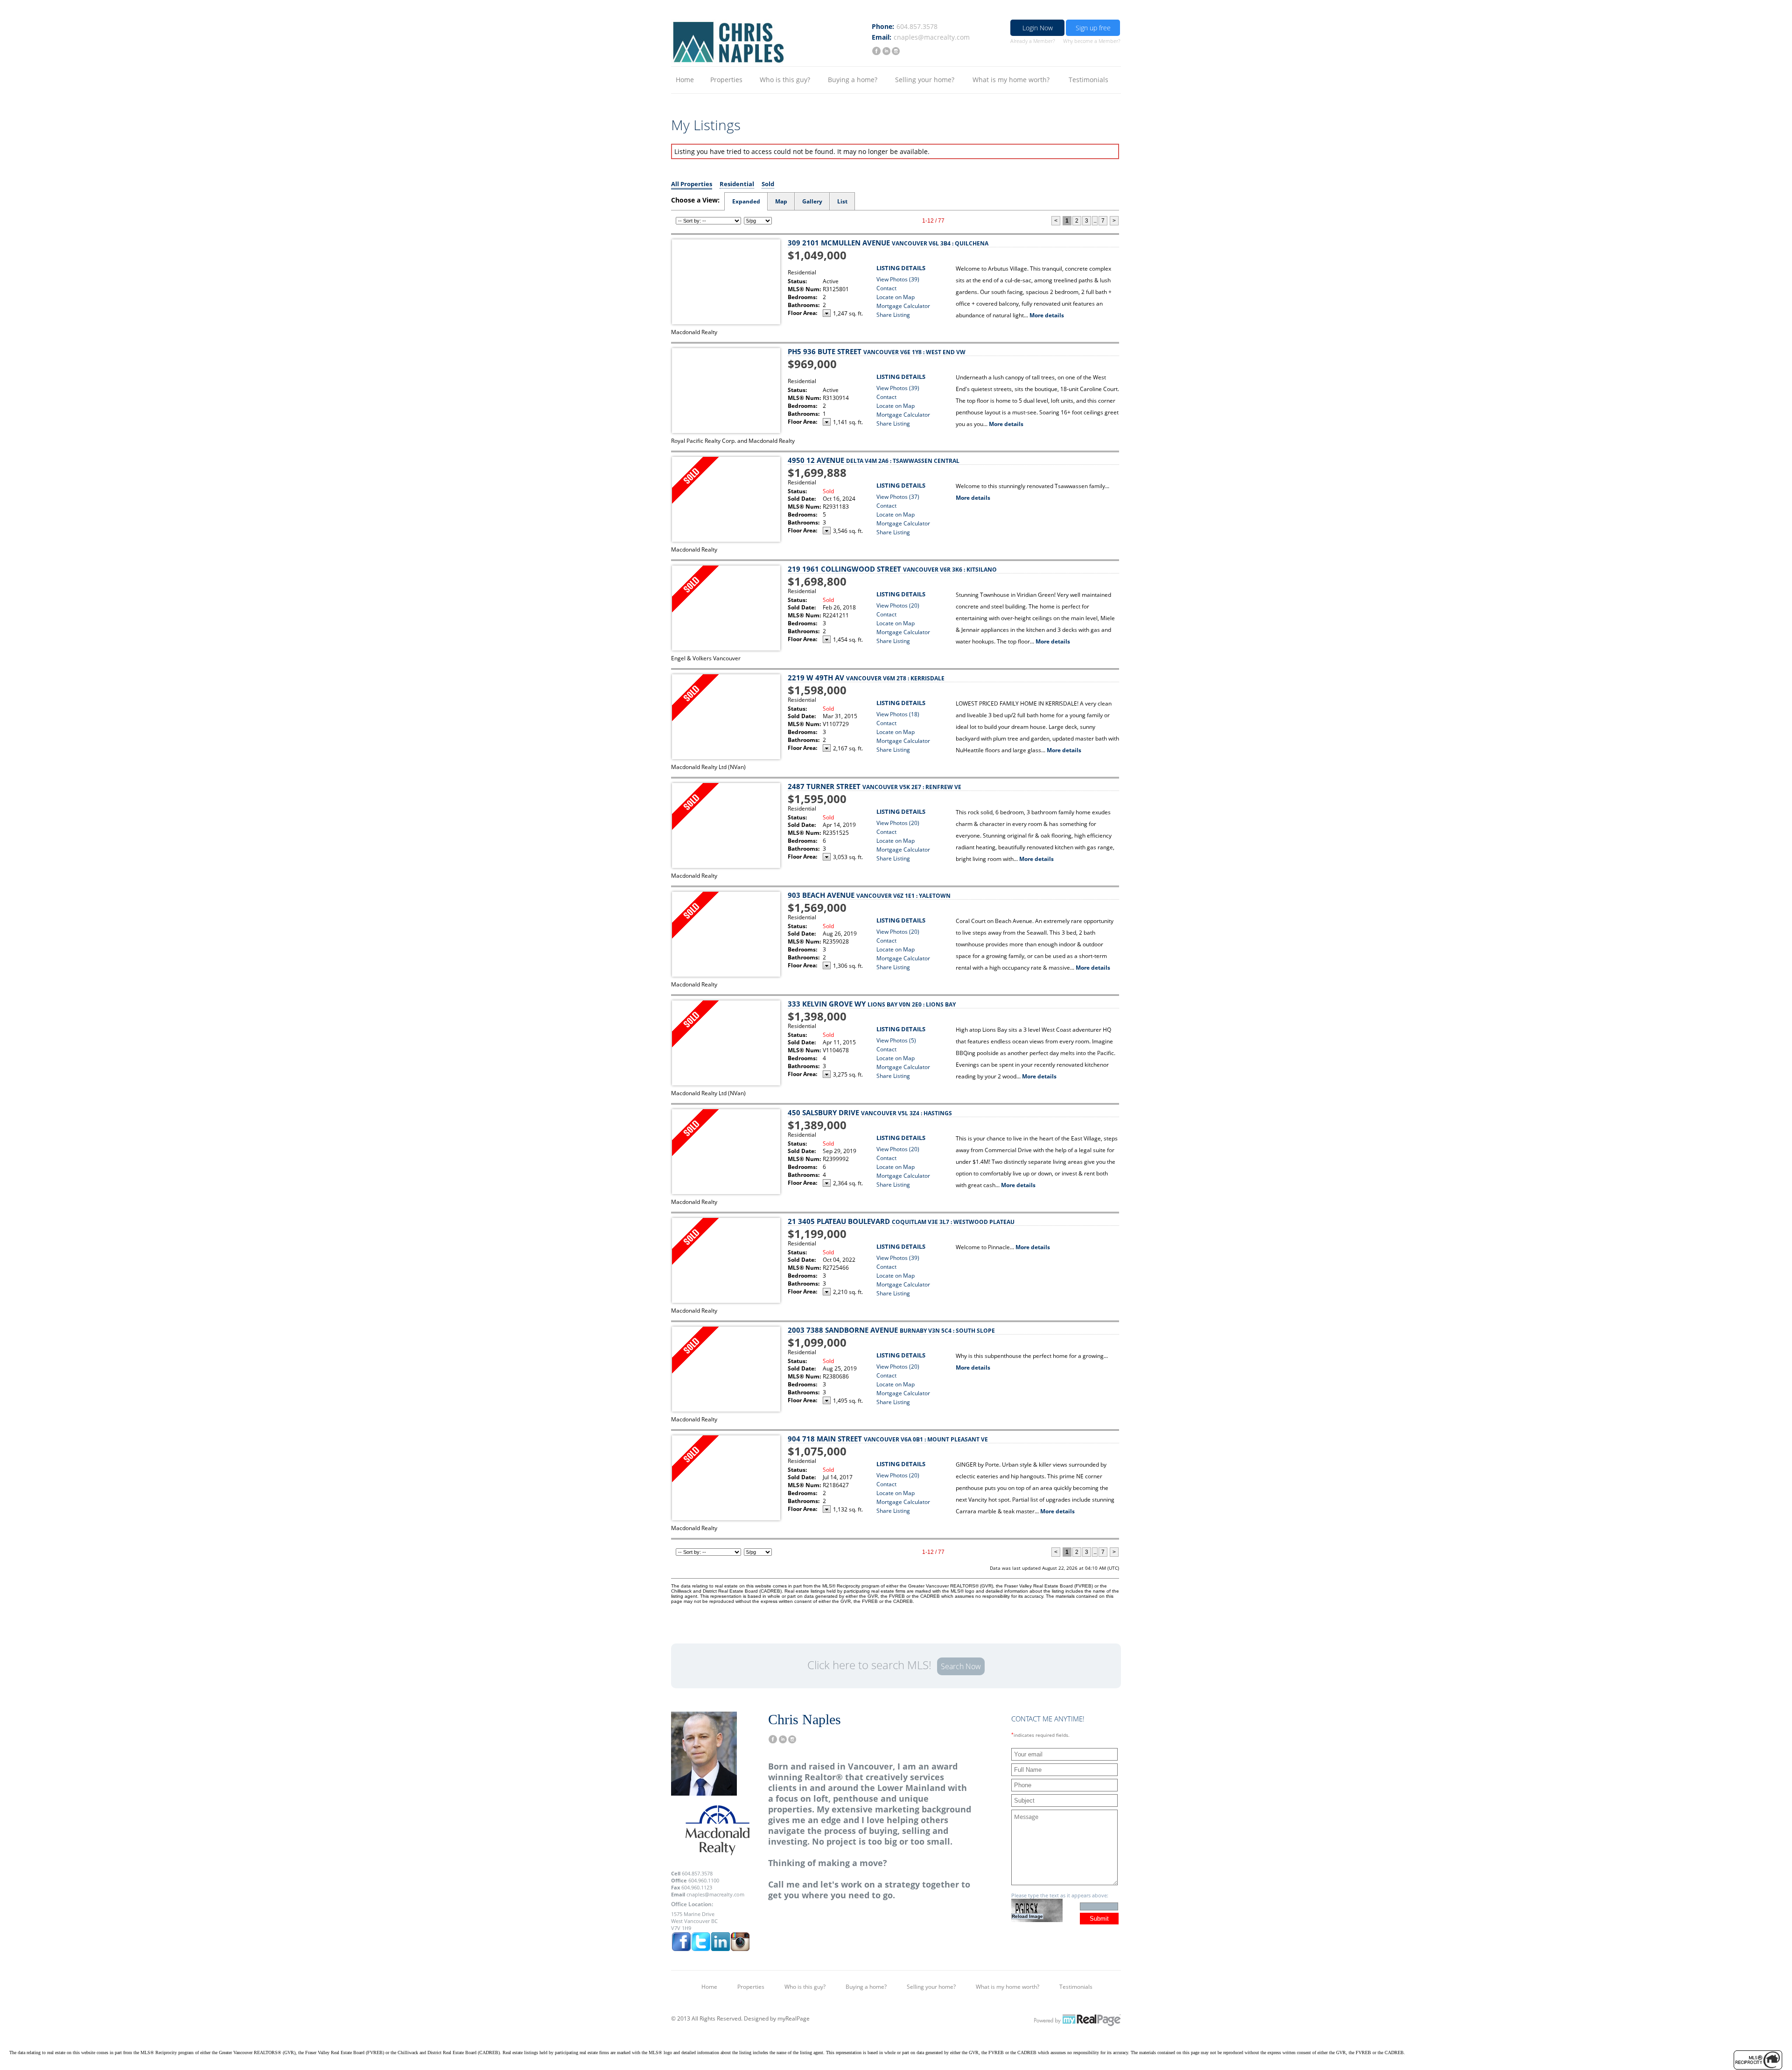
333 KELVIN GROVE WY (872, 1004)
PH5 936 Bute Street (877, 351)
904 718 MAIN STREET (888, 1439)
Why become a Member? (1092, 41)
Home (685, 80)
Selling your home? (925, 80)
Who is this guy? (785, 80)
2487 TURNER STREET (875, 786)
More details (1047, 315)
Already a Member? (1033, 41)
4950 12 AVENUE (874, 460)
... (1095, 221)
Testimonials (1088, 80)
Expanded (746, 201)
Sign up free (1093, 28)
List (842, 201)
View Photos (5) (896, 1040)
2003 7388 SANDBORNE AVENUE (891, 1330)
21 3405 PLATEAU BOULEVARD (901, 1221)
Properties (726, 80)
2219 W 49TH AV (866, 678)
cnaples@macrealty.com (932, 37)
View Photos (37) (898, 497)
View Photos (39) (898, 279)
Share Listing (893, 315)
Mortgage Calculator (903, 306)
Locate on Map (896, 297)
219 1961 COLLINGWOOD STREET (892, 569)
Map (781, 201)
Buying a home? (853, 80)
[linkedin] (886, 51)
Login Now (1038, 28)
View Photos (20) (898, 605)
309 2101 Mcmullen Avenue (888, 243)
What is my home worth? (1011, 80)
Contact (886, 288)
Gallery (812, 201)
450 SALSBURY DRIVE (870, 1112)
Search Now (961, 1666)
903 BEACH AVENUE (869, 895)
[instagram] (895, 51)
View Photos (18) (898, 714)
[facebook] (876, 51)
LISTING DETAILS (901, 268)
